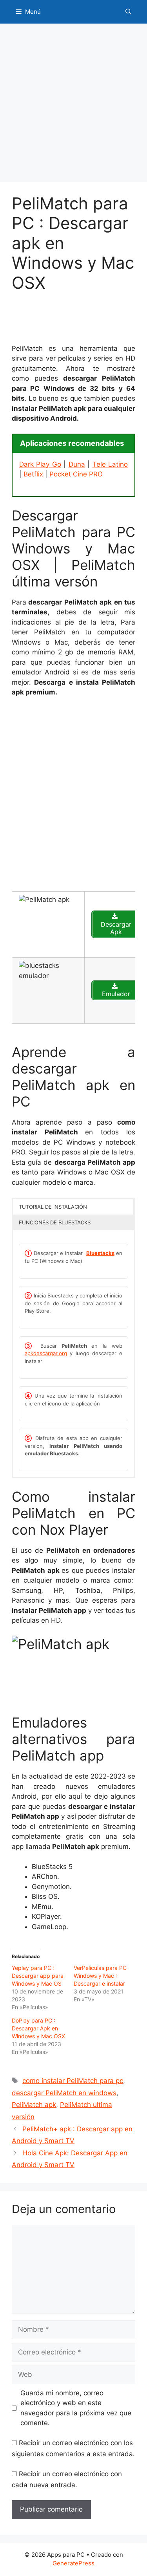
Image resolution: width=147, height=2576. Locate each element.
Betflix (33, 474)
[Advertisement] (73, 105)
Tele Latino (110, 464)
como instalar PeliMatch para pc (73, 2081)
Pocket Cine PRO (76, 474)
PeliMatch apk (34, 2105)
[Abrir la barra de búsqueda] (128, 12)
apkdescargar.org (46, 1353)
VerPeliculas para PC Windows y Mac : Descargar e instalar (100, 1976)
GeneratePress (73, 2563)
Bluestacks (100, 1253)
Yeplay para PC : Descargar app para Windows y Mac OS (38, 1976)
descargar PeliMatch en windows (64, 2093)
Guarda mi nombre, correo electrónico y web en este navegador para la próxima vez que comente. (76, 2408)
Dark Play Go (40, 464)
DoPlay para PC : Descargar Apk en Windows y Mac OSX (38, 2028)
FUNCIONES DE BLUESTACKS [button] (55, 1222)
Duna (77, 464)
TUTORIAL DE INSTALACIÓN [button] (53, 1207)
